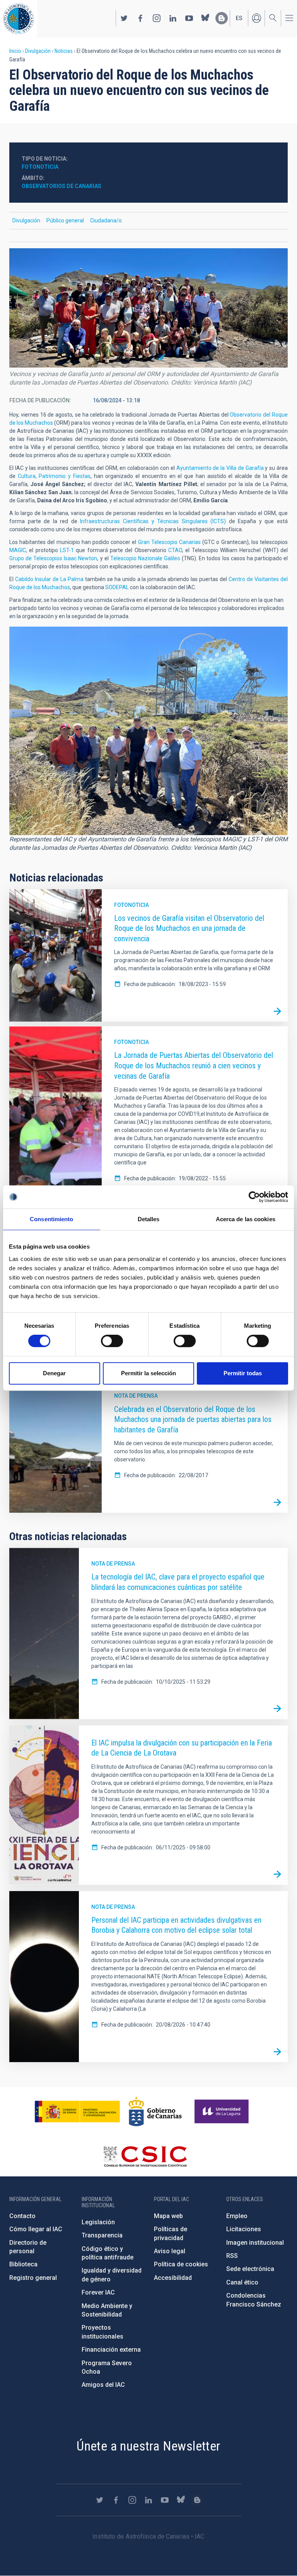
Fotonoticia (131, 905)
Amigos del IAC (103, 2385)
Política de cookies (181, 2264)
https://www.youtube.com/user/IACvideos (189, 18)
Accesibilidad (173, 2278)
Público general (65, 220)
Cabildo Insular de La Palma (49, 579)
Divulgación (38, 51)
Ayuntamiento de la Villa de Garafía (220, 468)
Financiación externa (111, 2350)
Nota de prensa (136, 1396)
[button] (148, 308)
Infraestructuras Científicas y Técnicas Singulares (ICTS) (153, 521)
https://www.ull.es (223, 2112)
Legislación (98, 2222)
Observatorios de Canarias (61, 186)
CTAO (175, 550)
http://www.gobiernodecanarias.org (155, 2112)
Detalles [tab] (149, 1219)
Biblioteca (23, 2264)
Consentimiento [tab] (51, 1219)
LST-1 (67, 550)
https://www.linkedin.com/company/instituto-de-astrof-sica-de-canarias (173, 18)
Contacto (22, 2216)
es (239, 18)
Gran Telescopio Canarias (170, 542)
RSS (232, 2256)
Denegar (54, 1373)
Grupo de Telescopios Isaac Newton (53, 558)
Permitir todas (243, 1373)
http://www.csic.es (145, 2156)
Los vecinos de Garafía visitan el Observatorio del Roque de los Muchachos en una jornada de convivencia (189, 928)
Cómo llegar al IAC (36, 2229)
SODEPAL (117, 587)
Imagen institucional (255, 2243)
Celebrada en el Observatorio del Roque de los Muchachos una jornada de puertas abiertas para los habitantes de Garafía (193, 1419)
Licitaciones (244, 2229)
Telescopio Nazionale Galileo (145, 558)
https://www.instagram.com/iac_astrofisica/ (157, 18)
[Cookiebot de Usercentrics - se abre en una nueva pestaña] (254, 1197)
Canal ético (242, 2282)
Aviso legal (170, 2251)
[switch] (112, 1341)
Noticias (64, 51)
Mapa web (168, 2216)
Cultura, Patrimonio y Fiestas (54, 476)
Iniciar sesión (256, 18)
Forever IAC (98, 2292)
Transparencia (102, 2235)
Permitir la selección (148, 1373)
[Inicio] (19, 19)
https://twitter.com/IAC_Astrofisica (124, 18)
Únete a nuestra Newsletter (148, 2446)
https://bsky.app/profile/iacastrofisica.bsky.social (205, 18)
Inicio (15, 51)
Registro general (33, 2278)
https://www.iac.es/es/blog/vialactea (222, 18)
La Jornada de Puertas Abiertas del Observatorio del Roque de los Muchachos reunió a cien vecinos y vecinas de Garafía (194, 1065)
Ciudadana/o (106, 220)
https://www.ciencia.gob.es (77, 2112)
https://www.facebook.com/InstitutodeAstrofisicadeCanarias (140, 18)
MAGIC (18, 550)
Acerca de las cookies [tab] (246, 1219)
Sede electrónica (250, 2269)
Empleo (237, 2216)
